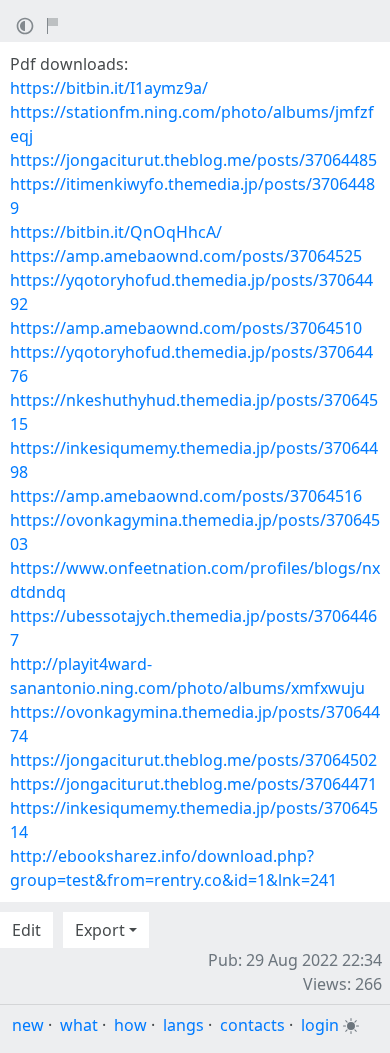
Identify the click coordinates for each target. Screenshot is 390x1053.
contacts (252, 1025)
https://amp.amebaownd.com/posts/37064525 (186, 256)
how (130, 1025)
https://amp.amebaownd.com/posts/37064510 (186, 328)
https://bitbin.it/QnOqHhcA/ (116, 232)
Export (100, 930)
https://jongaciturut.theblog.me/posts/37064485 (193, 160)
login (320, 1025)
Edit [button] (26, 930)
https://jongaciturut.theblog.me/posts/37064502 (193, 760)
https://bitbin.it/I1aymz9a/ (109, 88)
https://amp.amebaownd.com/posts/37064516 (186, 496)
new (28, 1025)
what (79, 1025)
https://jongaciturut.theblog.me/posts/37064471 (193, 784)
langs (183, 1025)
